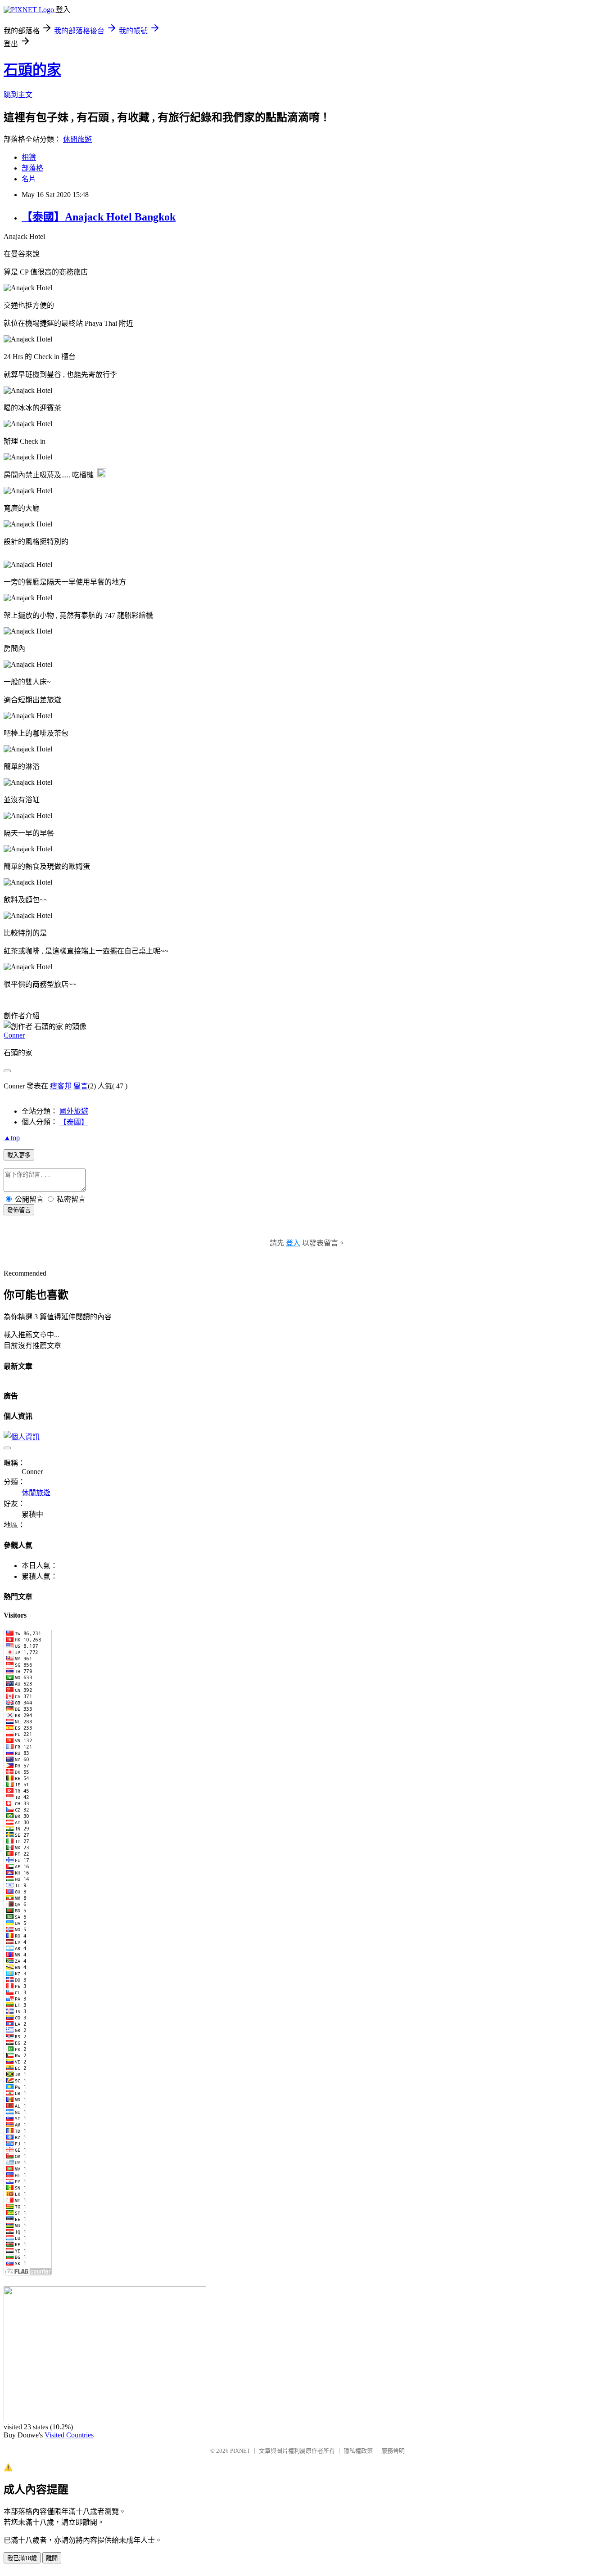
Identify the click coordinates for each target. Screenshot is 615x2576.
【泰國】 (74, 1122)
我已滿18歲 (22, 2558)
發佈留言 (19, 1210)
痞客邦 (61, 1086)
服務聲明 (393, 2451)
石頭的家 (32, 70)
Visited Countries (69, 2435)
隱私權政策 (358, 2451)
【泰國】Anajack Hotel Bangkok (99, 217)
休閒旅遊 (77, 139)
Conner (14, 1035)
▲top (12, 1138)
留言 (81, 1086)
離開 (52, 2558)
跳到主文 (18, 95)
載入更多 (19, 1155)
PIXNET (240, 2451)
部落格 (32, 168)
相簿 (29, 157)
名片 (29, 179)
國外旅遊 (74, 1111)
